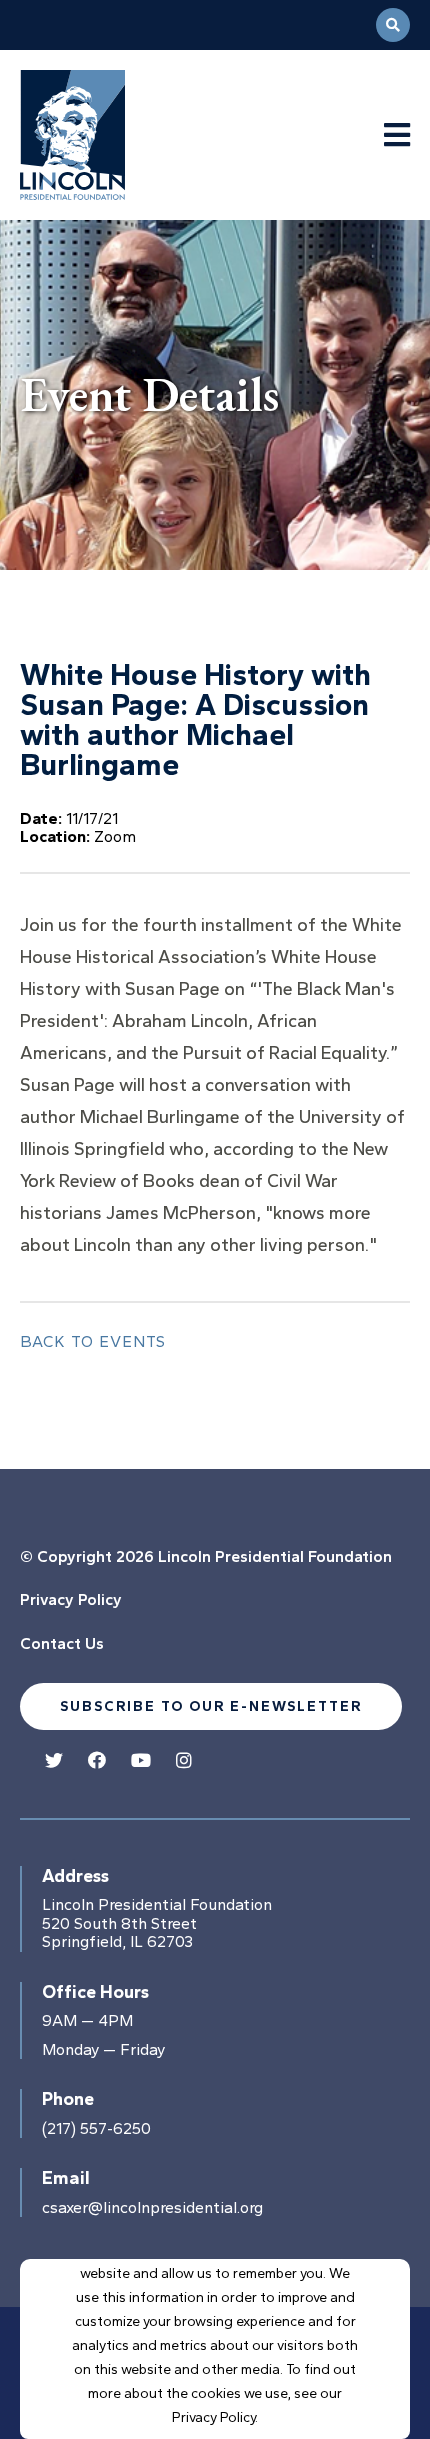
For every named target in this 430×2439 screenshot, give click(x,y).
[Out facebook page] (97, 1761)
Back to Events (93, 1341)
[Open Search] (393, 25)
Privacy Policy (71, 1599)
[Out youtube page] (141, 1761)
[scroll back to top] (380, 2364)
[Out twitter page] (54, 1761)
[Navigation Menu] (397, 135)
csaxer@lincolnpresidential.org (152, 2208)
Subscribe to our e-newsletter (211, 1706)
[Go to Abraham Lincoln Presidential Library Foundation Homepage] (107, 135)
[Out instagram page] (184, 1761)
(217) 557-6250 (96, 2129)
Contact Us (62, 1643)
